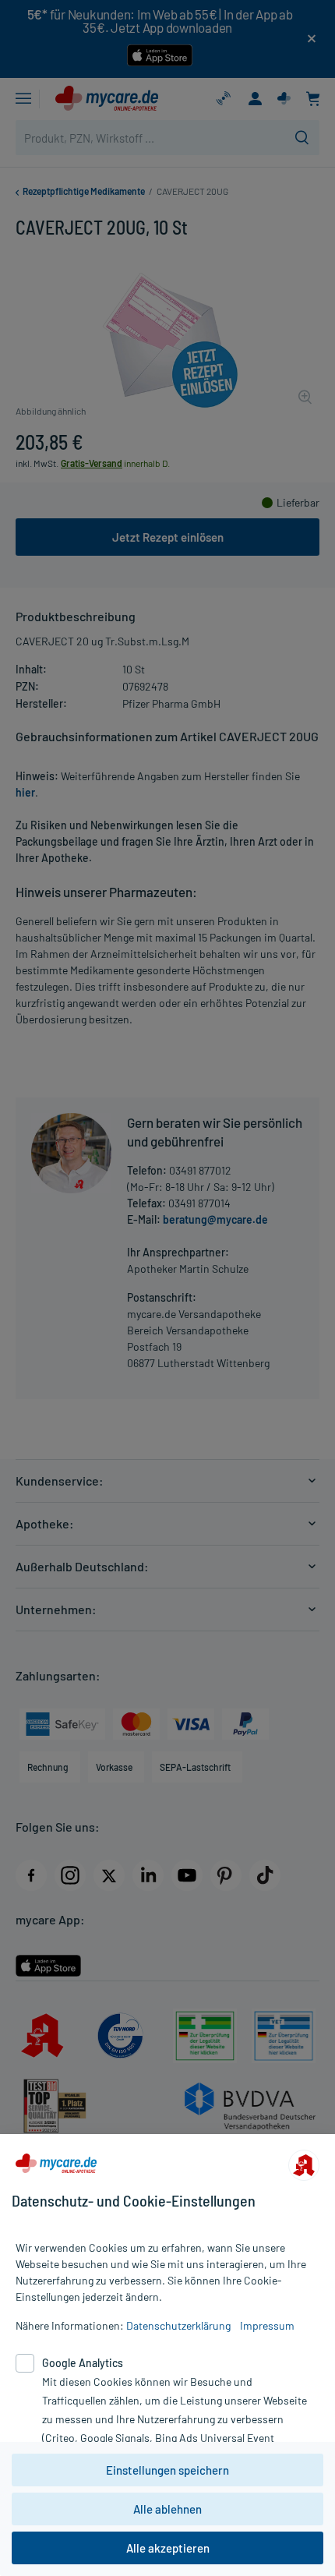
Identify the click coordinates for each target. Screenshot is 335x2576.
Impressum (267, 2325)
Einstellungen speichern (167, 2470)
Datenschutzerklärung (178, 2325)
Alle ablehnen (167, 2509)
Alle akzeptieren (168, 2548)
